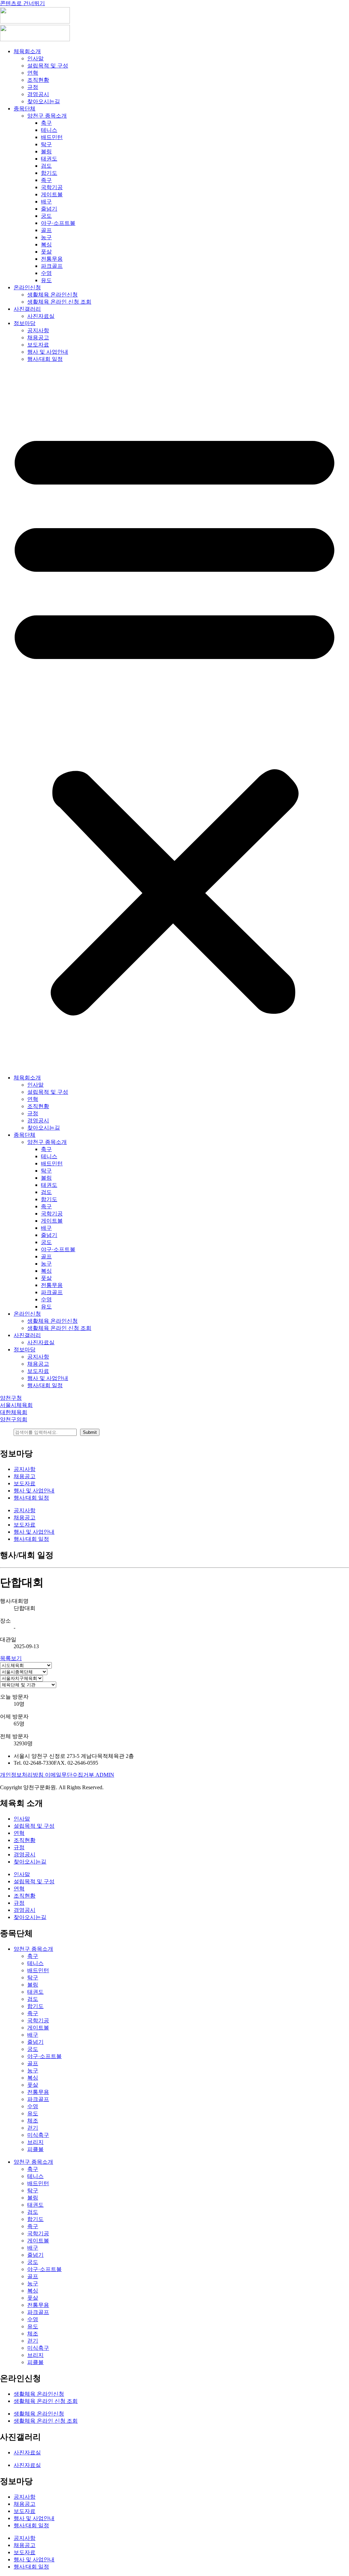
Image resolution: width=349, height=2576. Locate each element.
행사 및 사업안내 (48, 352)
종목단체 (25, 109)
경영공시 (38, 94)
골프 (46, 230)
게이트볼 (52, 194)
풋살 (46, 252)
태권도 (49, 159)
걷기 (33, 2128)
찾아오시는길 (44, 101)
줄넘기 (49, 209)
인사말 (35, 58)
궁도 (46, 216)
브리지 (35, 2142)
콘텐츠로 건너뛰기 (22, 3)
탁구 (46, 144)
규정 (33, 87)
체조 (33, 2121)
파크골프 (52, 266)
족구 (46, 180)
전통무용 (52, 259)
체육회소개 (27, 51)
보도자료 (38, 345)
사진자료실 (41, 316)
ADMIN (105, 1775)
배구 (46, 202)
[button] (174, 719)
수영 (46, 273)
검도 (46, 166)
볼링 (46, 151)
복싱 (46, 244)
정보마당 (25, 323)
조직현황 (38, 80)
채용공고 (38, 338)
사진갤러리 (27, 309)
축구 (46, 123)
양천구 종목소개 (47, 116)
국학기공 (52, 187)
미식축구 (38, 2135)
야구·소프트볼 (58, 223)
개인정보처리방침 (22, 1775)
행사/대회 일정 (45, 359)
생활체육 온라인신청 (52, 295)
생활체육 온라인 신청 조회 (59, 302)
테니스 (49, 130)
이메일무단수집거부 (70, 1775)
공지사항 (38, 330)
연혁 (33, 73)
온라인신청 (27, 287)
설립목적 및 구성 (48, 66)
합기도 (49, 173)
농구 (46, 237)
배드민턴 (52, 137)
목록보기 (11, 1658)
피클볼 (35, 2149)
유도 (46, 280)
